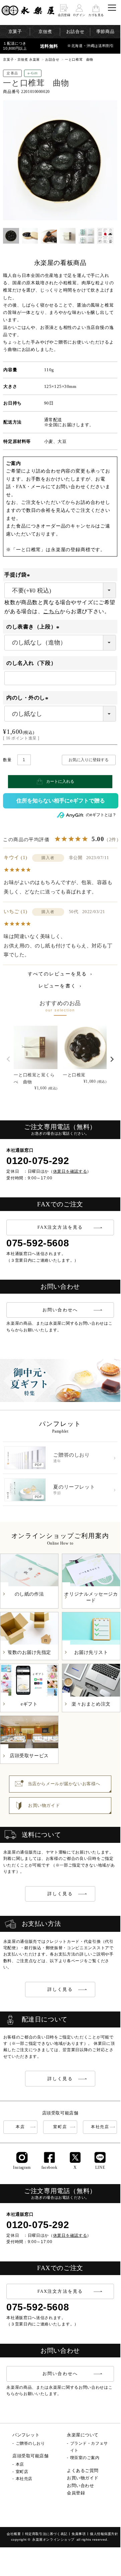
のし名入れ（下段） (31, 663)
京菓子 (15, 31)
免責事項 (79, 2534)
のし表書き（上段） (34, 627)
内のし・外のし (28, 698)
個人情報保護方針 (104, 2534)
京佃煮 (45, 31)
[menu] (112, 8)
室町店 (60, 2127)
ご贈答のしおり (30, 2443)
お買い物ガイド (83, 2478)
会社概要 (14, 2534)
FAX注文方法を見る (60, 1227)
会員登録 (76, 2493)
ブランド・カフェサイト (89, 2447)
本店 (20, 2127)
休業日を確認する (70, 1171)
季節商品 (105, 31)
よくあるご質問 (83, 2471)
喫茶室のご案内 (85, 2458)
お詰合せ (75, 31)
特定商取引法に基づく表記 (46, 2534)
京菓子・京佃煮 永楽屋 (21, 59)
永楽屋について (83, 2435)
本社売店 (100, 2127)
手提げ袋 (18, 575)
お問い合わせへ (60, 1310)
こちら (51, 611)
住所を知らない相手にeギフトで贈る (61, 801)
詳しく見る (60, 1894)
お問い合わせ (80, 2486)
